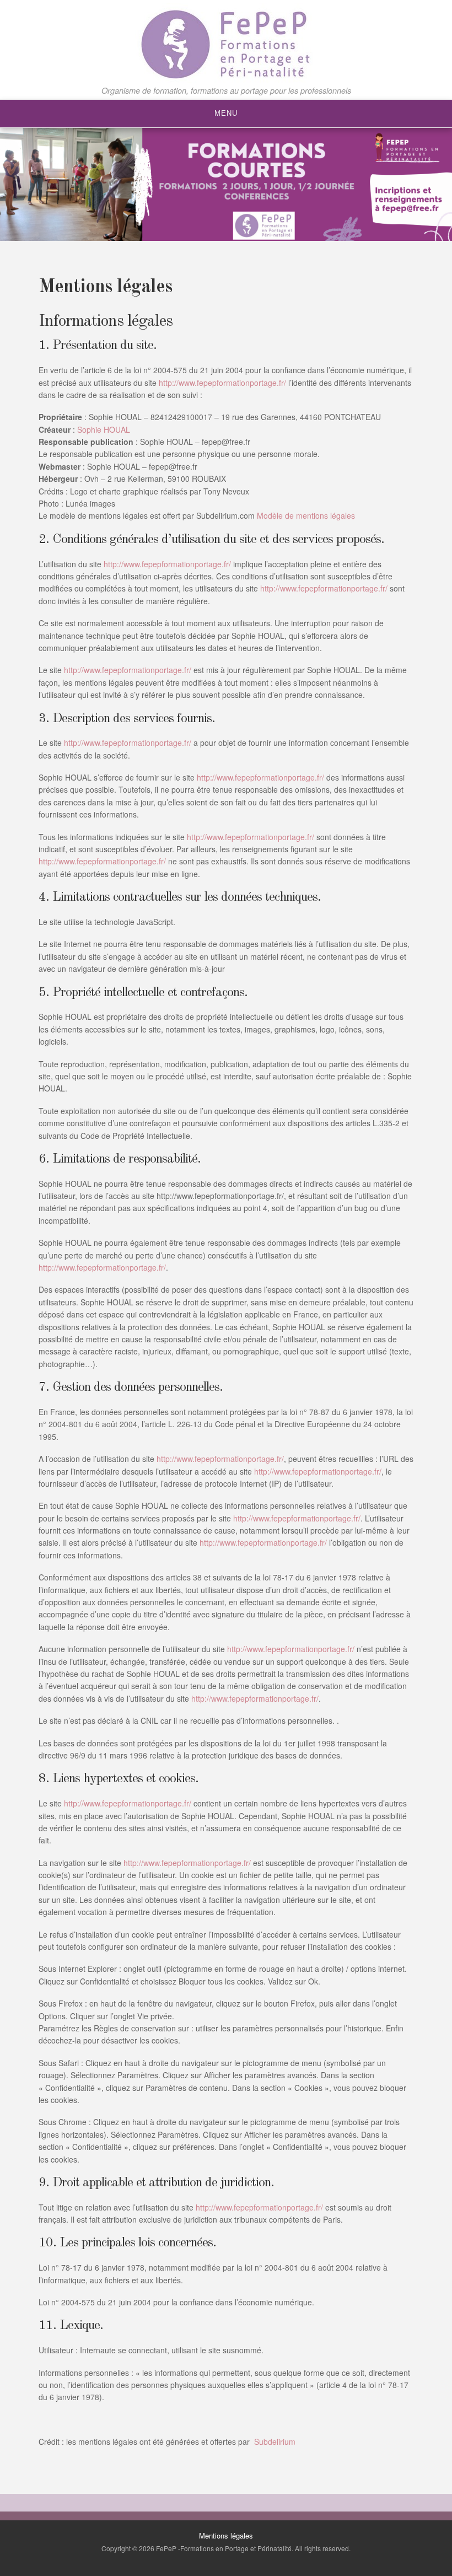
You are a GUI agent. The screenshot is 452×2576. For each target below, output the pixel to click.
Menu (226, 113)
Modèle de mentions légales (306, 515)
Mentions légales (226, 2535)
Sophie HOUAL (104, 429)
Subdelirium (274, 2441)
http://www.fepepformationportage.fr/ (222, 383)
